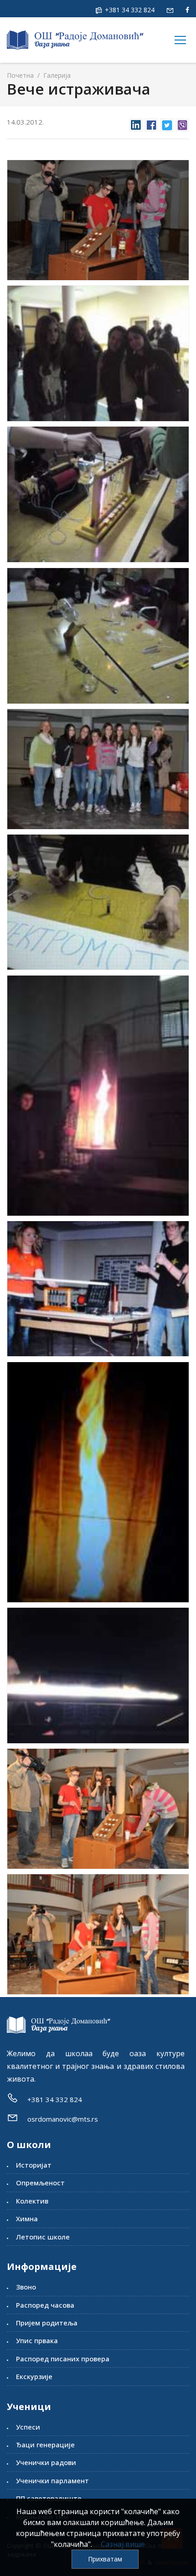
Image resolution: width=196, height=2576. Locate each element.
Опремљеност (40, 2183)
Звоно (26, 2287)
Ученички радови (46, 2462)
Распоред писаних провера (63, 2359)
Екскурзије (34, 2376)
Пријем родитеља (47, 2323)
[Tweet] (167, 123)
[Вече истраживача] (98, 220)
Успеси (28, 2427)
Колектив (32, 2201)
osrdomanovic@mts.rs (63, 2119)
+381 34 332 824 (129, 10)
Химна (27, 2219)
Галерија (56, 75)
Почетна (20, 75)
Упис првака (37, 2340)
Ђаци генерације (45, 2445)
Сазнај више (123, 2544)
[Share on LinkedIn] (136, 123)
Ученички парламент (52, 2480)
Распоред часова (45, 2305)
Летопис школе (43, 2237)
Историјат (34, 2165)
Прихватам (105, 2559)
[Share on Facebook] (151, 123)
